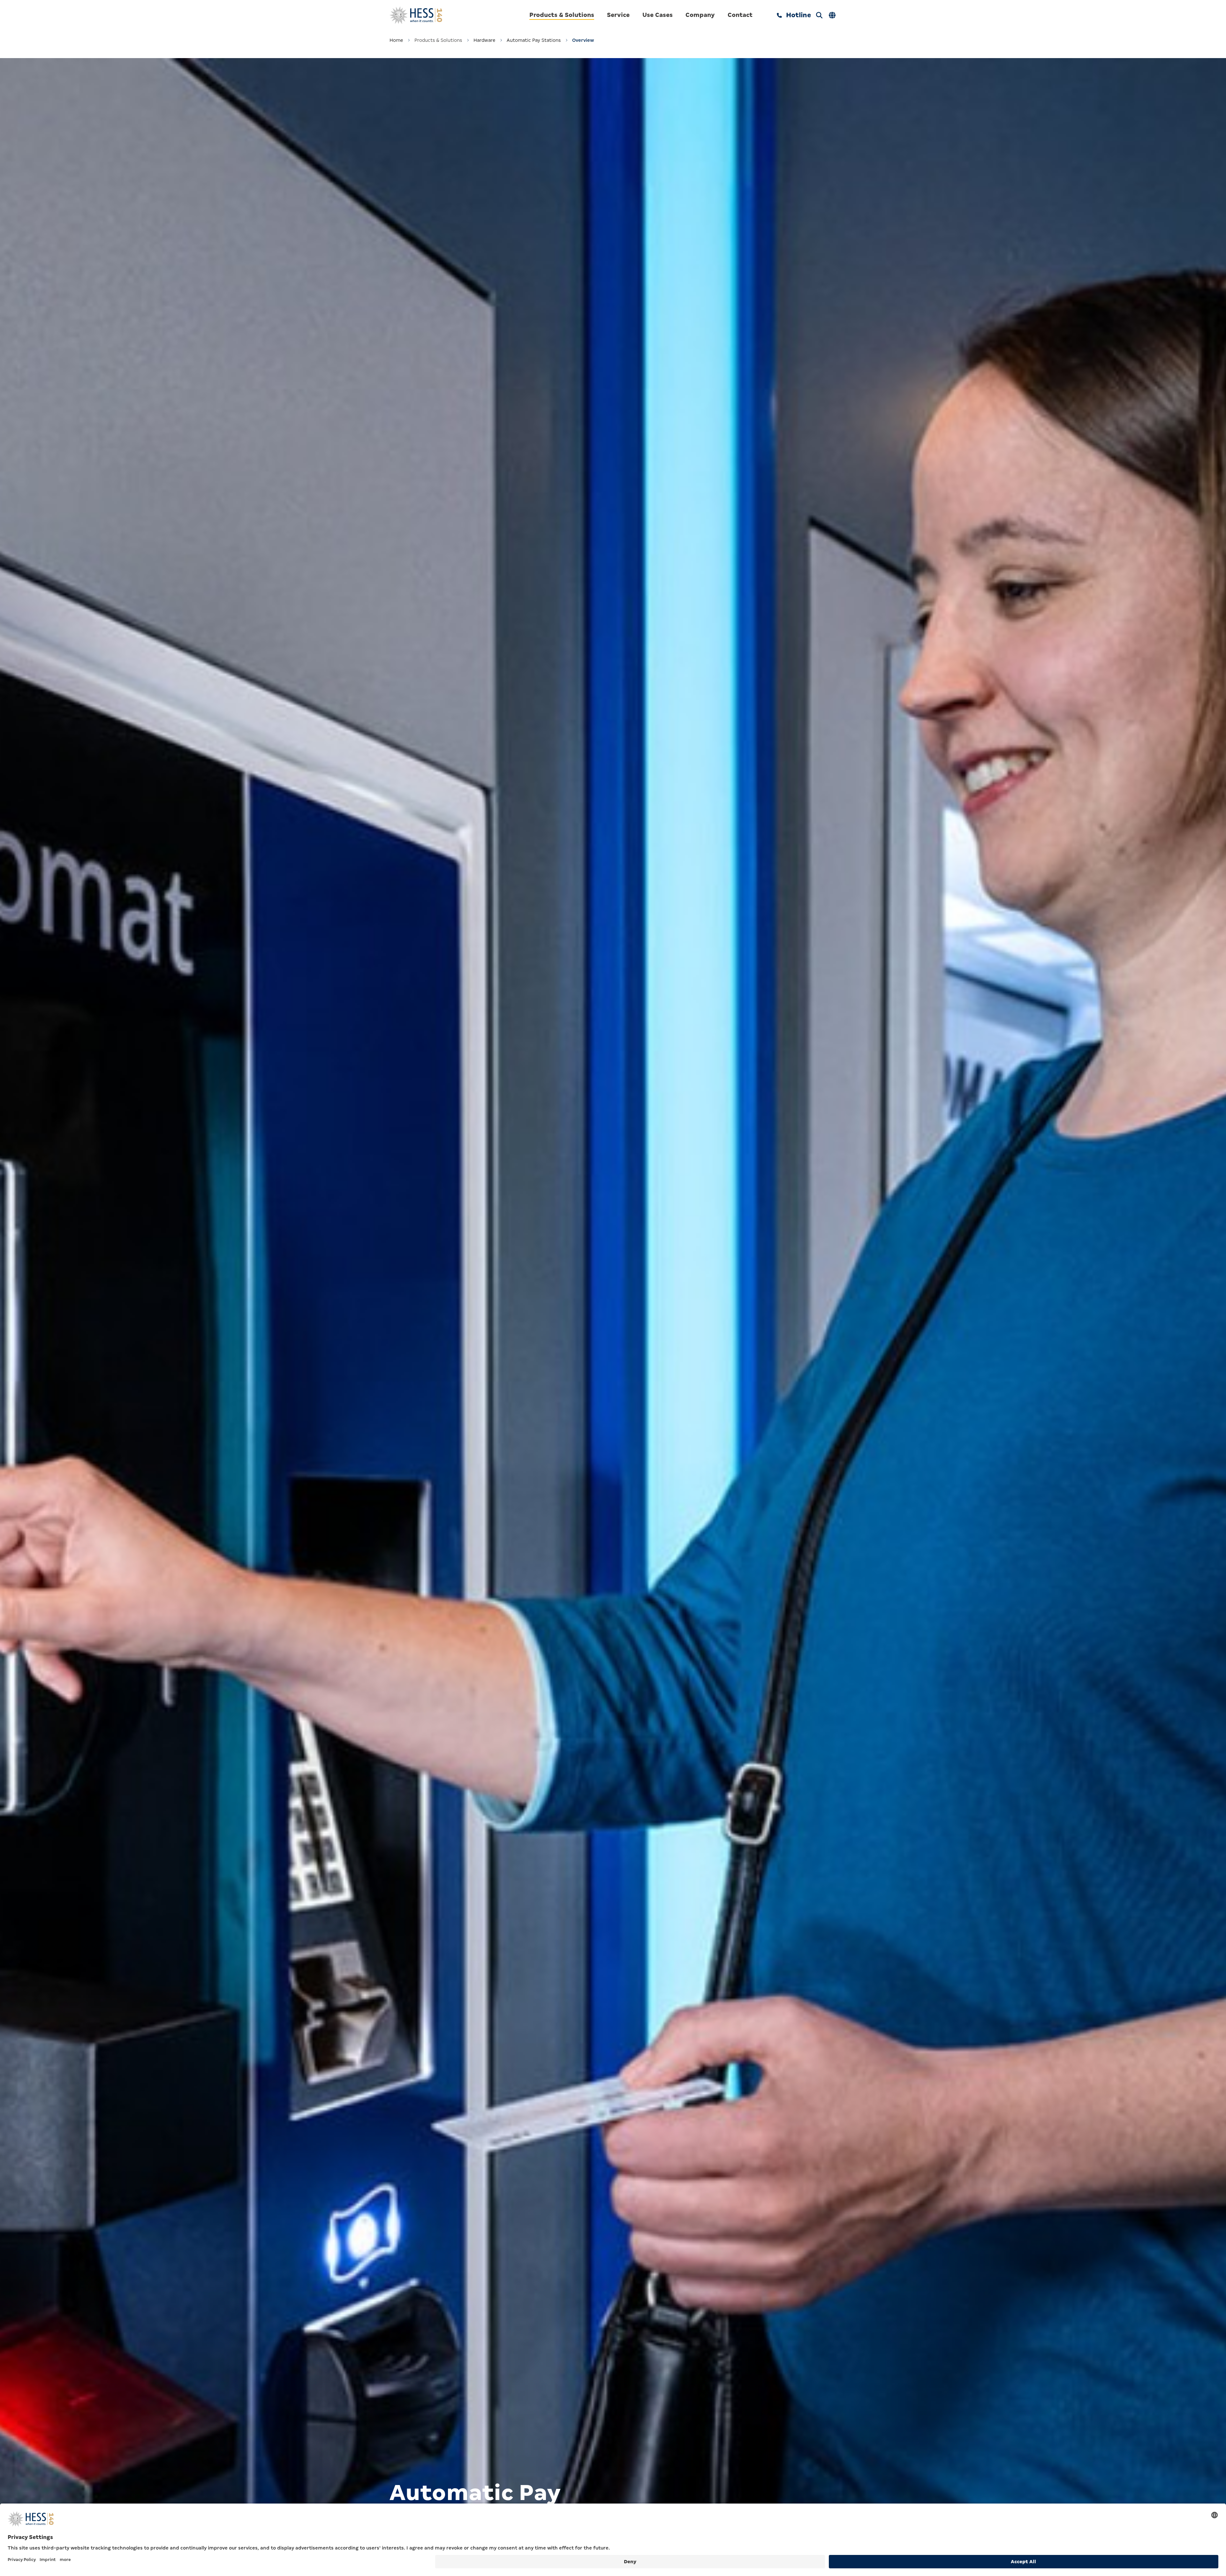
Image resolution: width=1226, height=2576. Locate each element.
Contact (740, 15)
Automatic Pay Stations (534, 40)
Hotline (798, 15)
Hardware (484, 40)
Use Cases (658, 15)
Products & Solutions (562, 15)
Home (396, 40)
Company (700, 15)
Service (618, 15)
